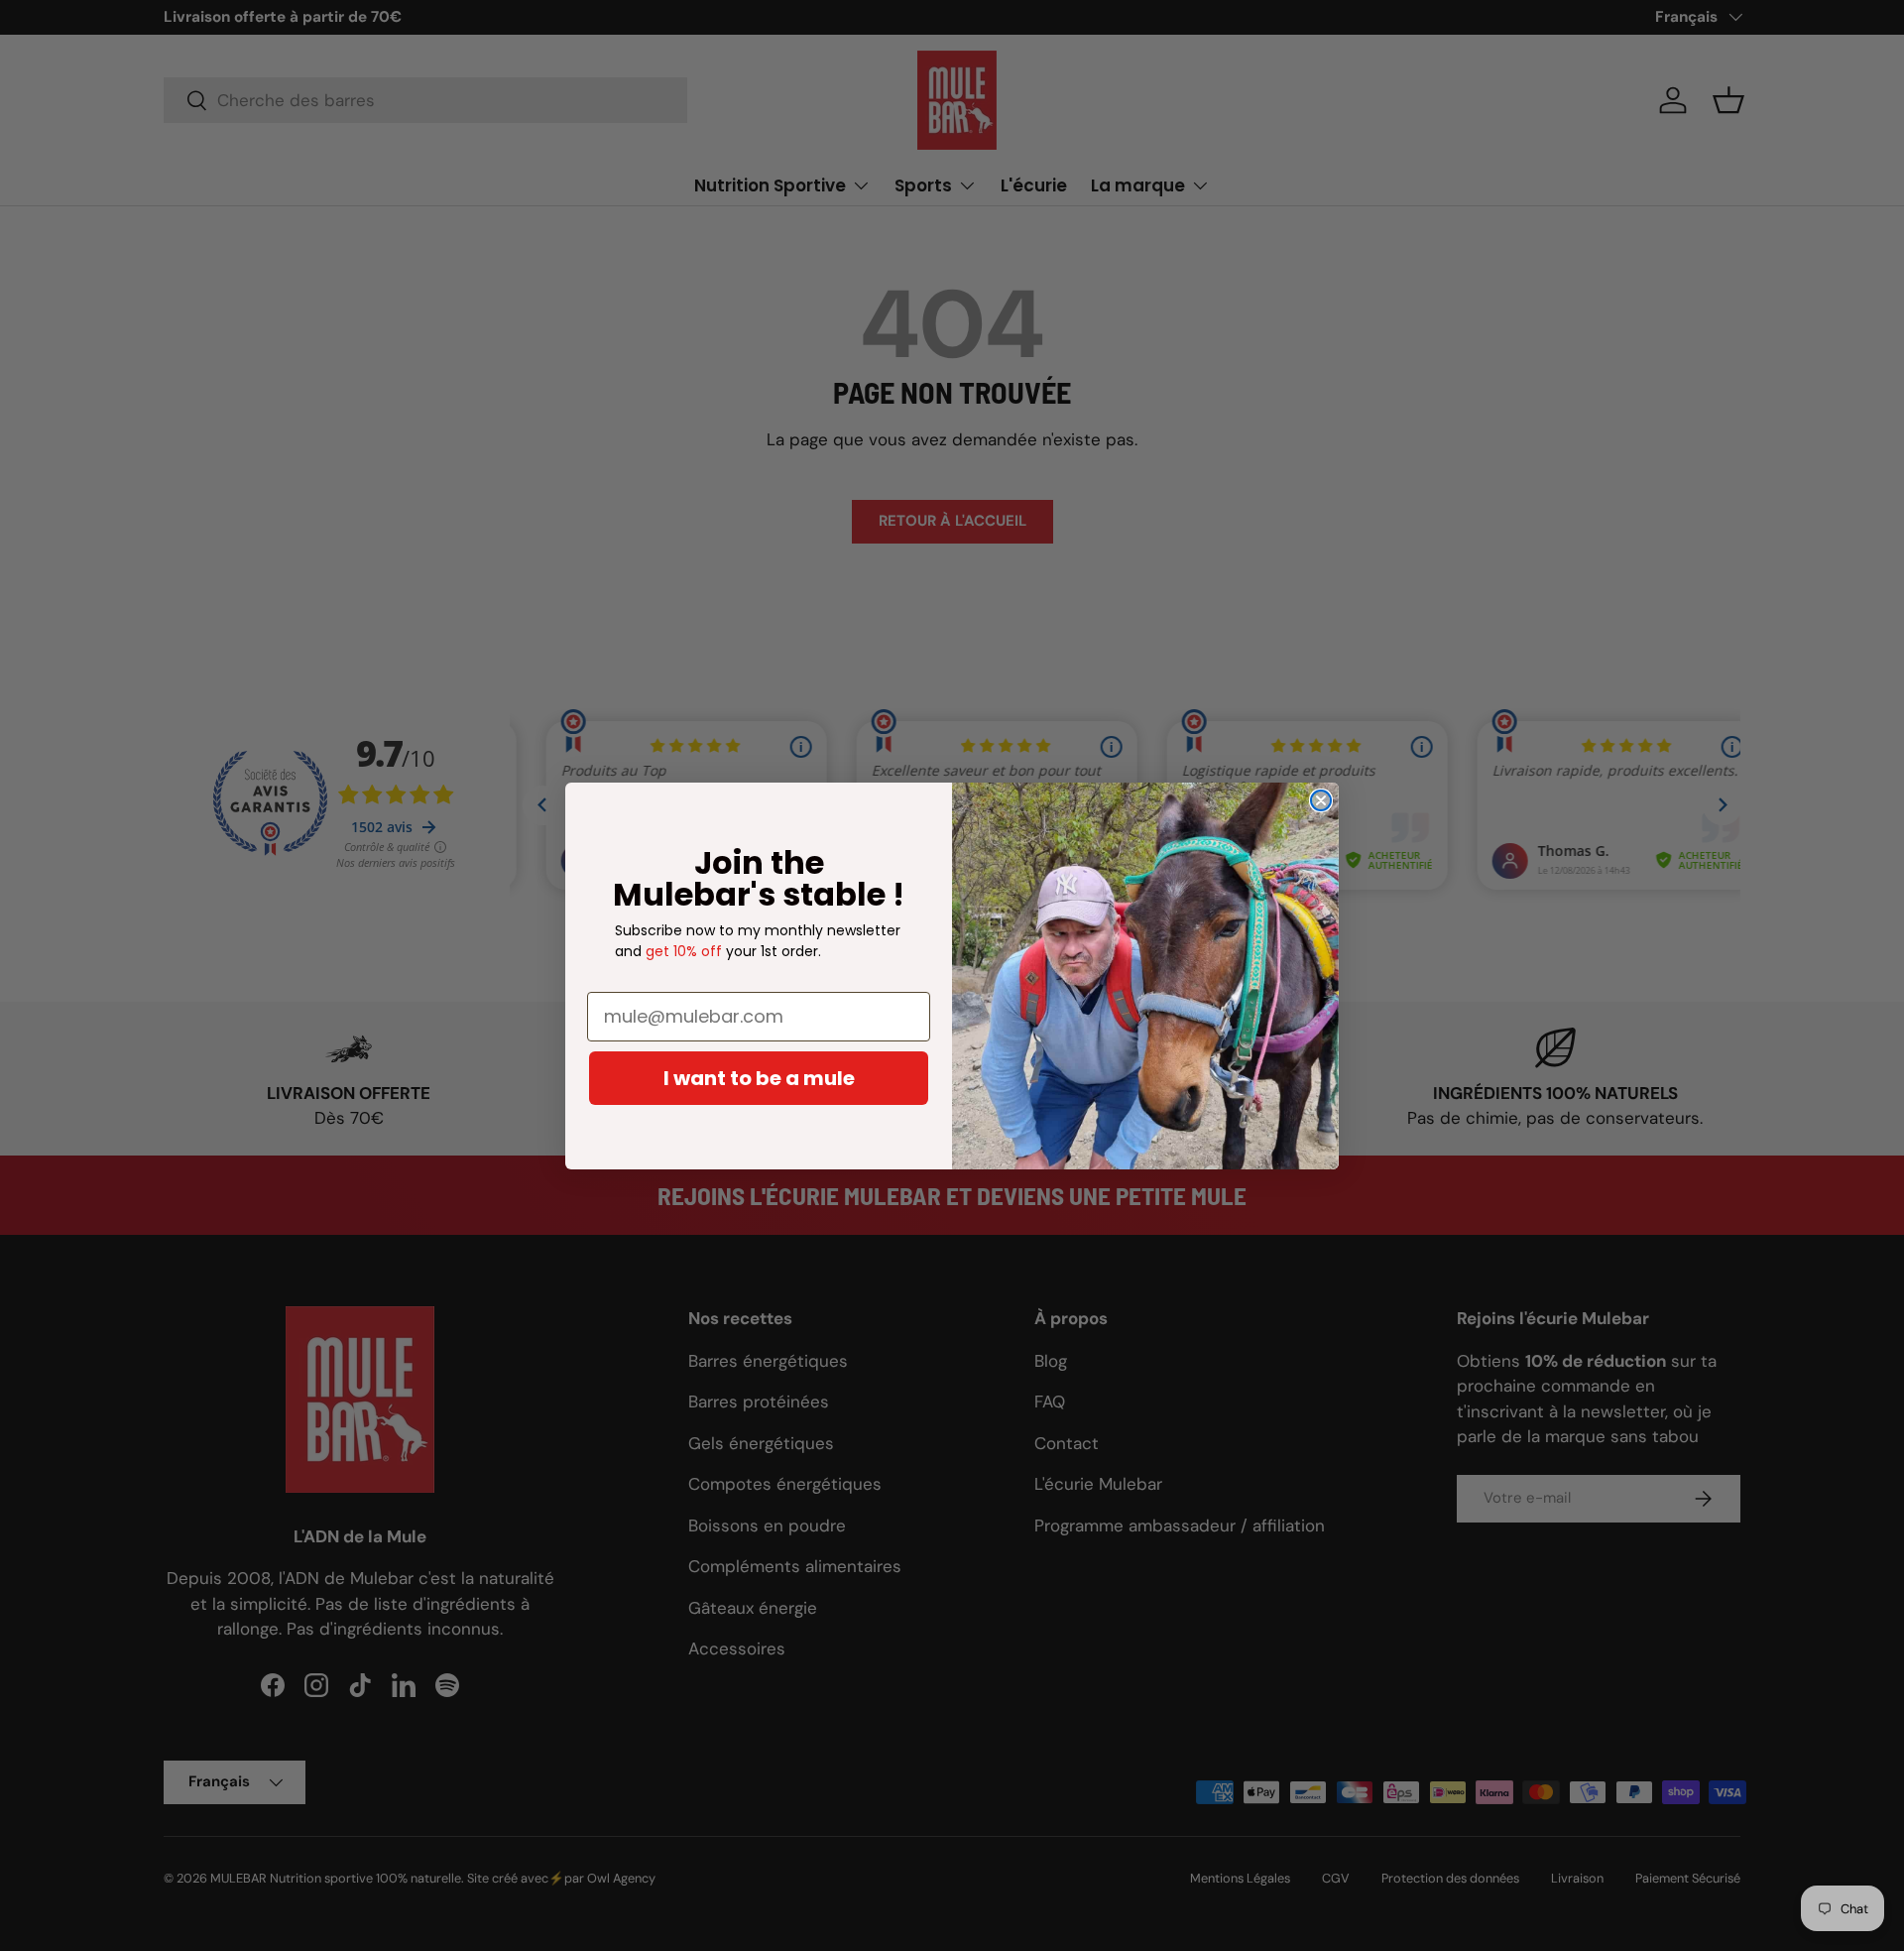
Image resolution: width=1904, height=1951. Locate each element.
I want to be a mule (759, 1078)
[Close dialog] (1321, 800)
